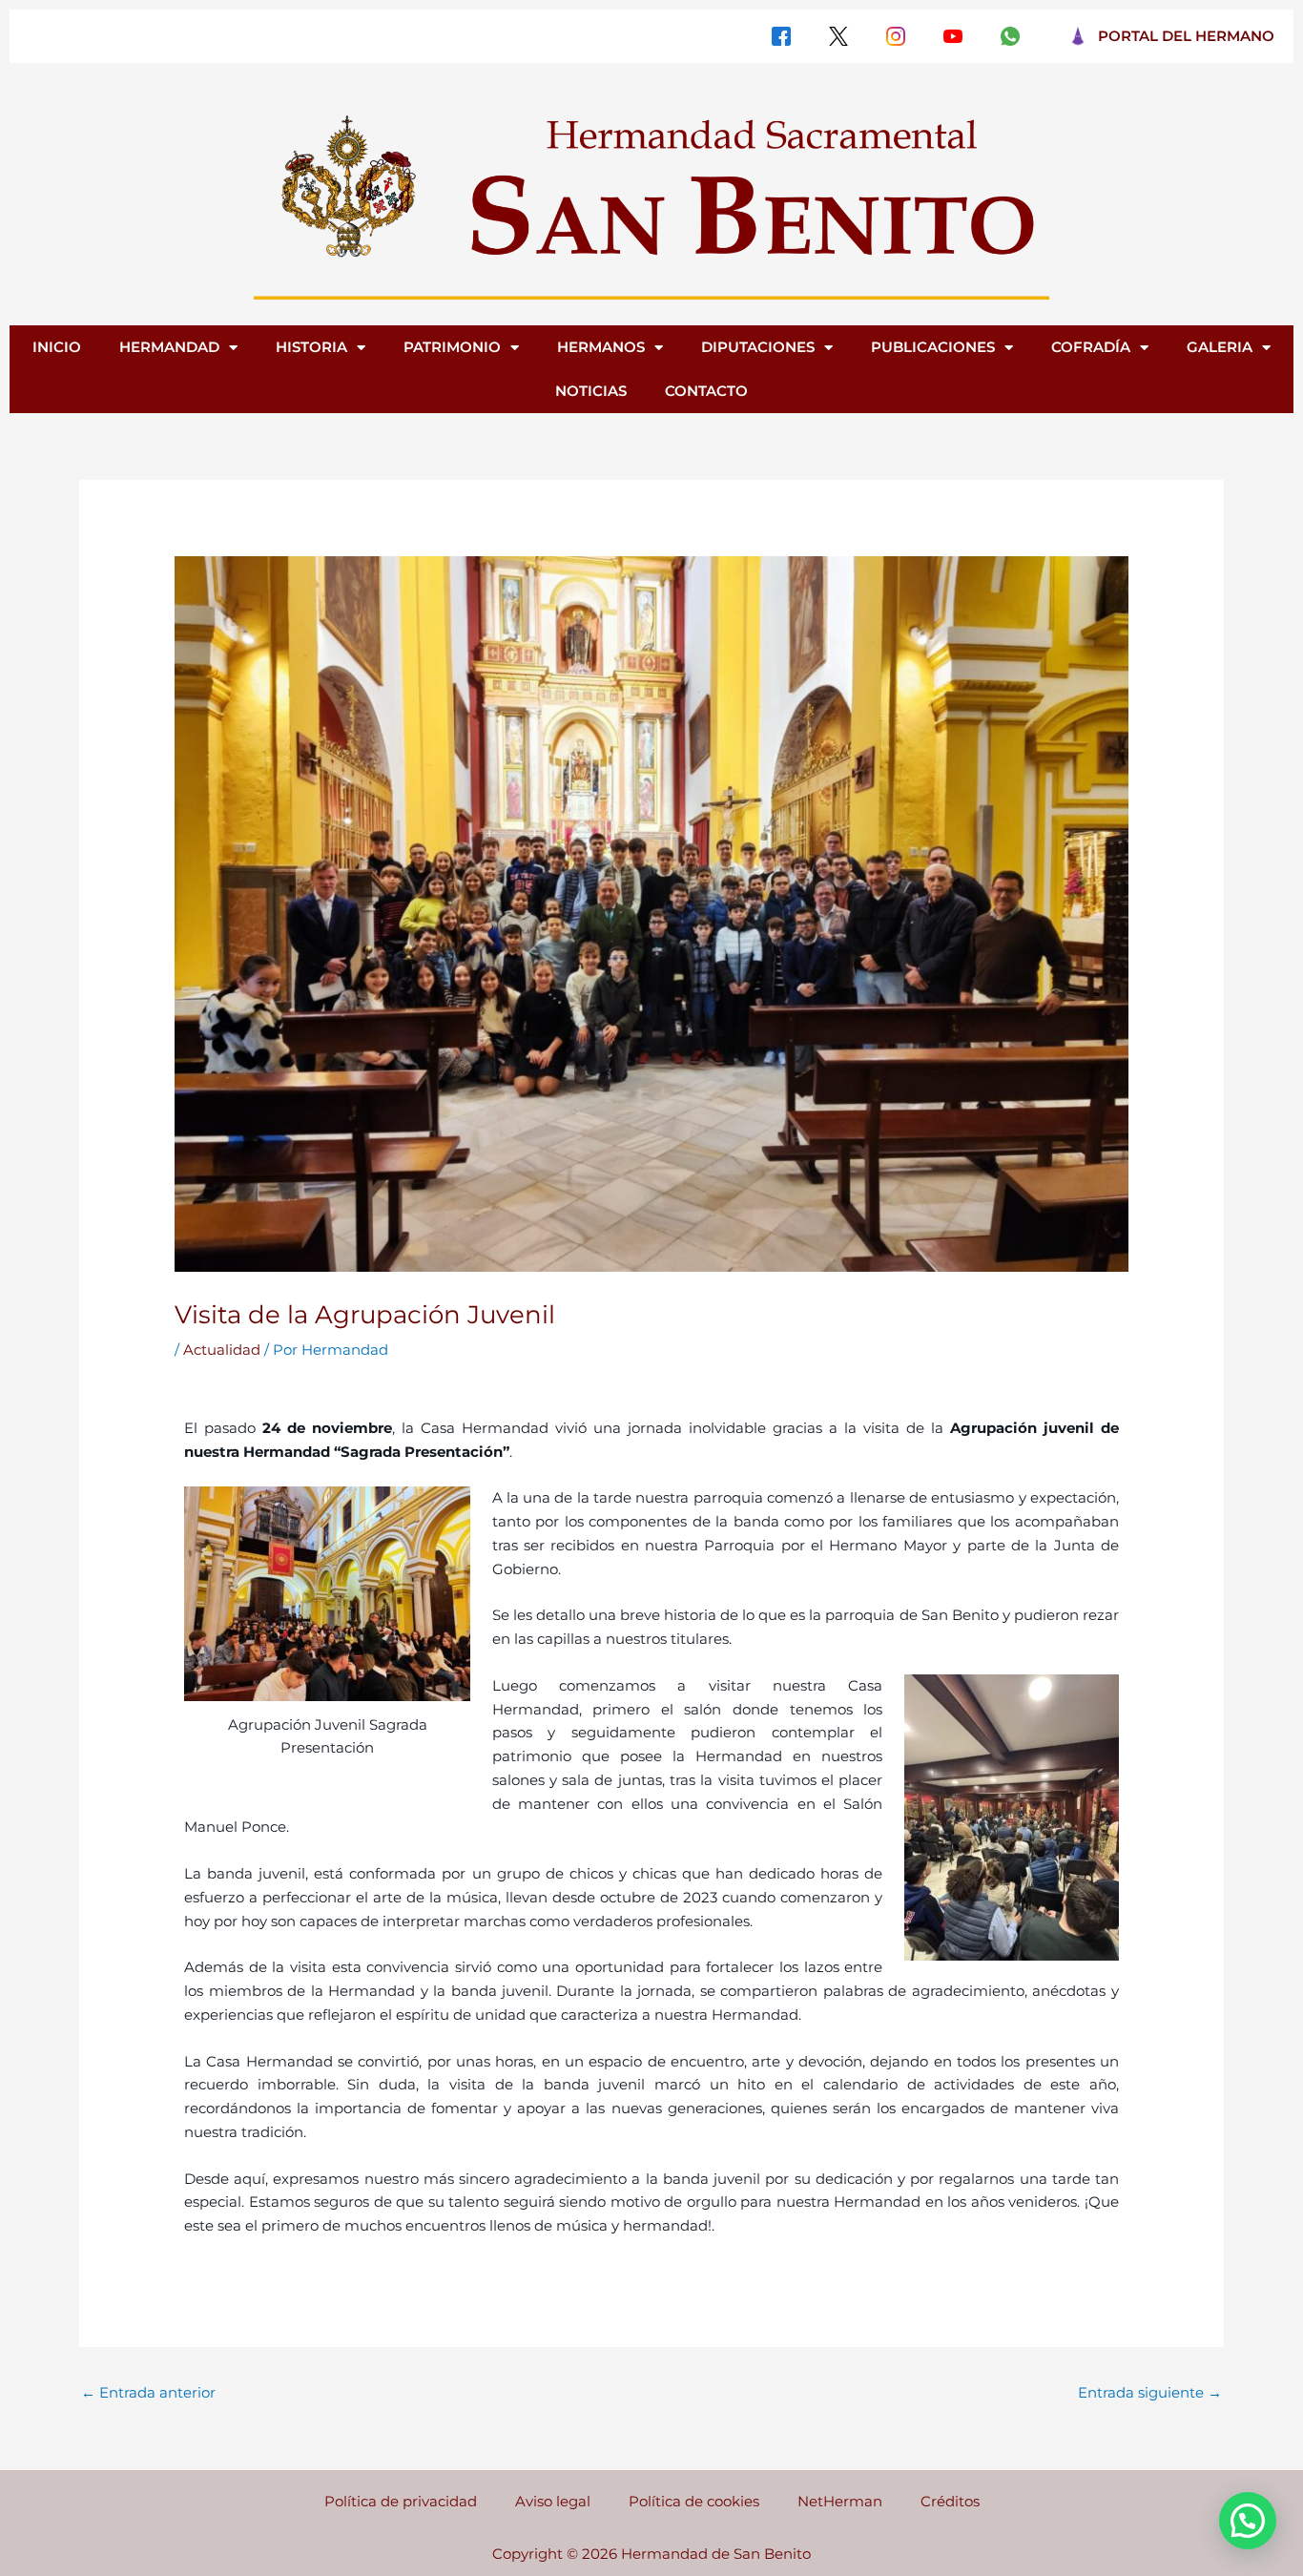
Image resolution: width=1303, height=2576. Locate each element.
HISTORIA (311, 347)
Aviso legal (553, 2501)
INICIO (57, 347)
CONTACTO (706, 391)
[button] (1248, 2521)
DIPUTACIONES (758, 347)
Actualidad (222, 1350)
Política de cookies (694, 2501)
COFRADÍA (1091, 347)
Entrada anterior (148, 2392)
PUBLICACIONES (933, 347)
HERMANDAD (169, 347)
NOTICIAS (591, 391)
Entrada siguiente (1150, 2392)
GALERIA (1220, 347)
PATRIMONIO (452, 347)
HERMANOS (601, 347)
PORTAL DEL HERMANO (1186, 36)
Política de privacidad (401, 2501)
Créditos (950, 2501)
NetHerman (840, 2501)
